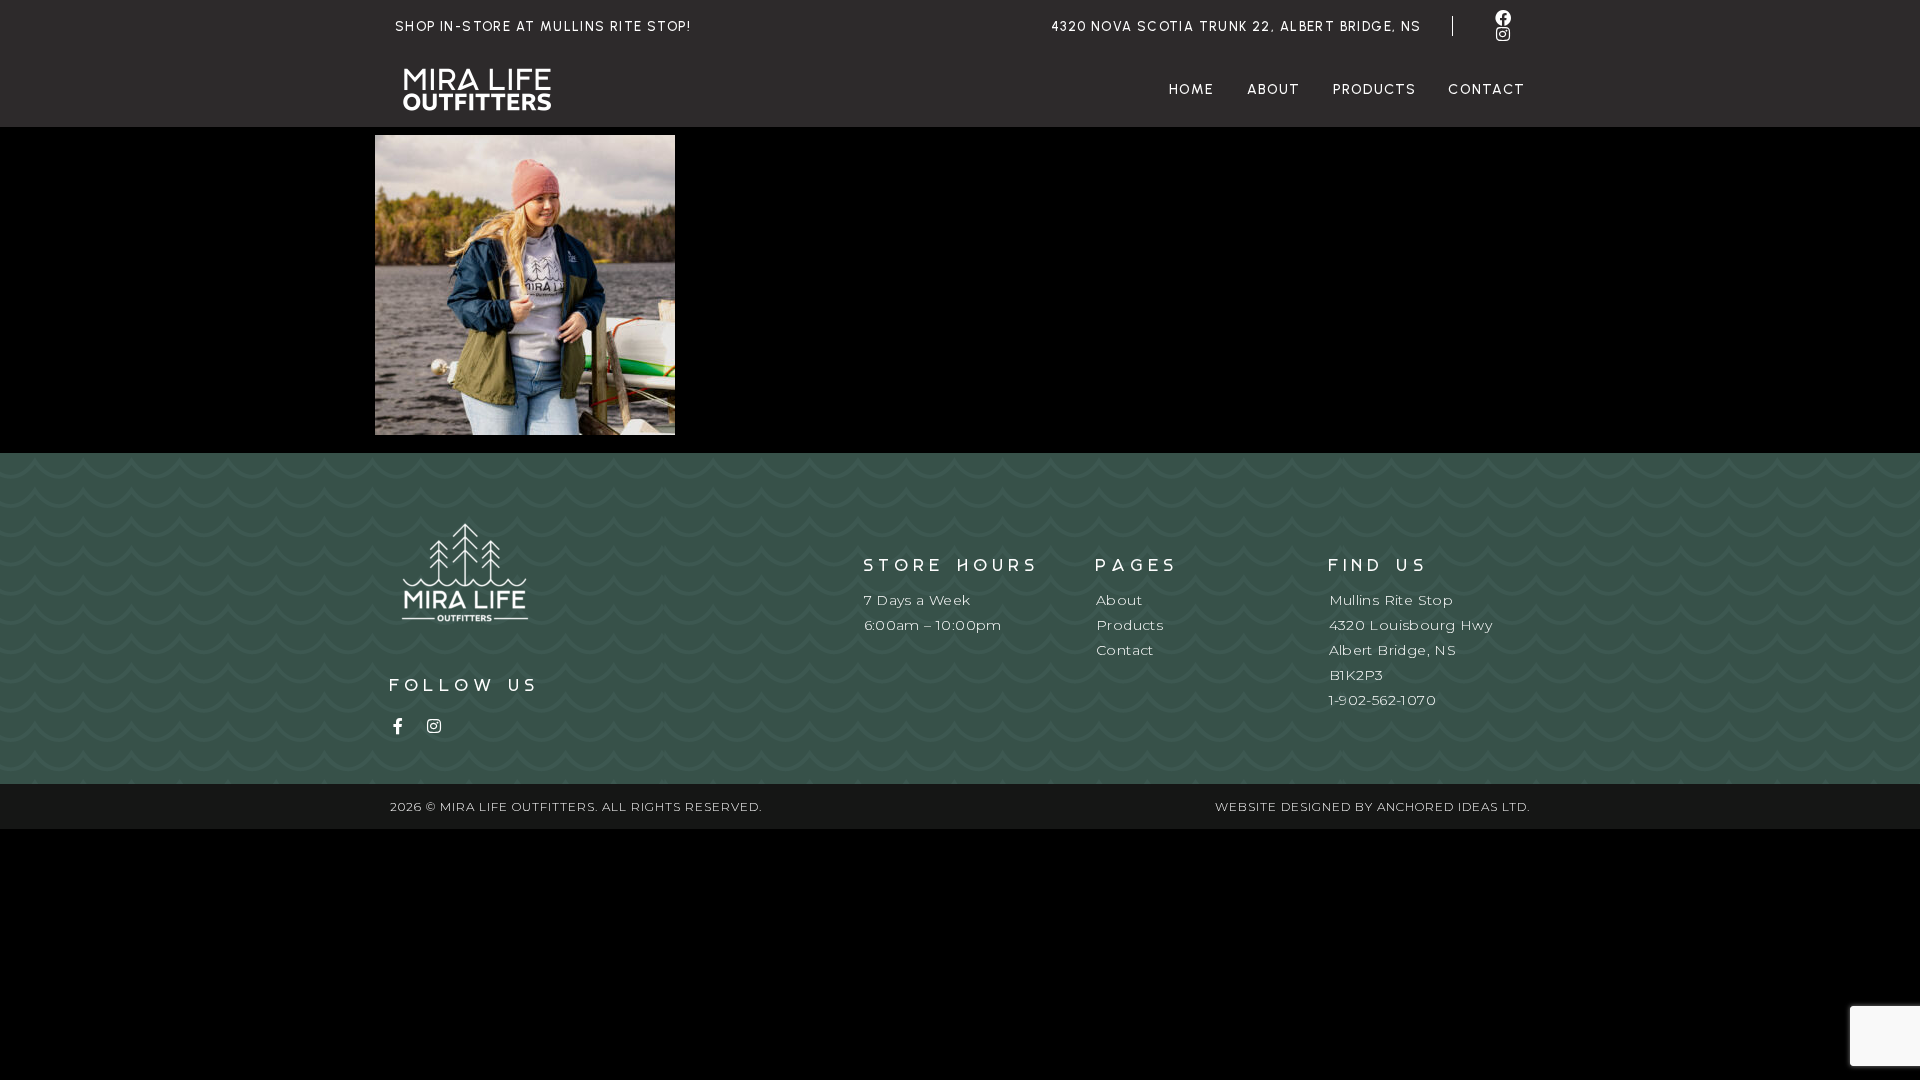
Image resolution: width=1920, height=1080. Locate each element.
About (1274, 89)
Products (1375, 89)
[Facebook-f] (398, 726)
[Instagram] (1504, 34)
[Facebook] (1504, 18)
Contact (1486, 89)
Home (1192, 89)
